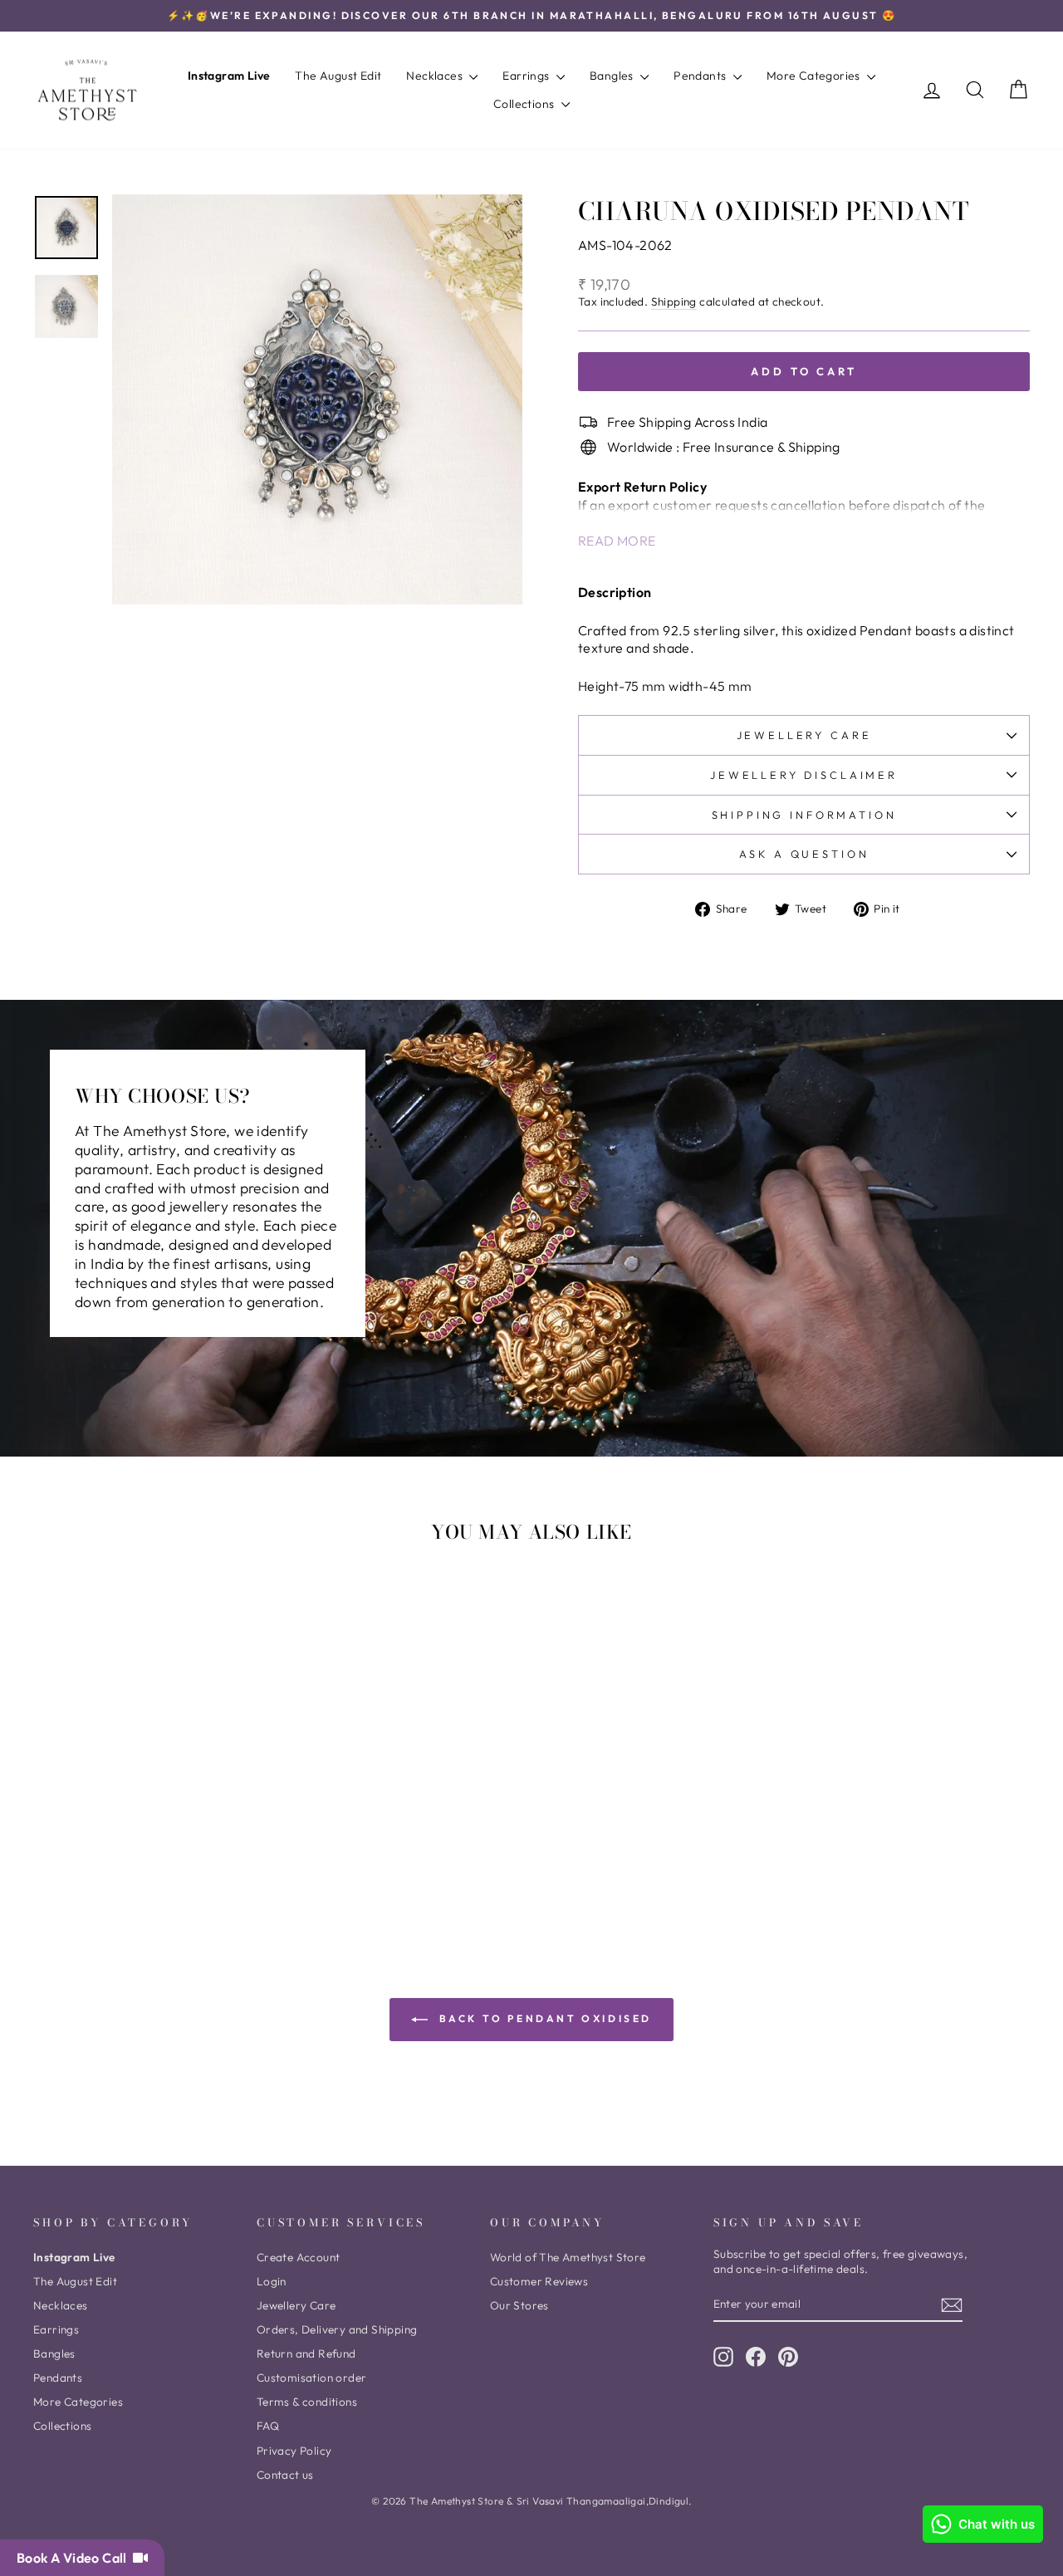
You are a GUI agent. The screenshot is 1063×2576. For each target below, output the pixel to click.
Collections (525, 104)
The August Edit (338, 76)
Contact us (285, 2475)
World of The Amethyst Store (568, 2257)
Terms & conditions (307, 2402)
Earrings (527, 76)
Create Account (299, 2257)
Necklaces (436, 76)
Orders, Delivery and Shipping (337, 2329)
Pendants (701, 76)
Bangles (613, 76)
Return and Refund (306, 2353)
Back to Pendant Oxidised (543, 2018)
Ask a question (804, 854)
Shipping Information (804, 815)
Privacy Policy (294, 2451)
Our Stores (519, 2305)
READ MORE (617, 541)
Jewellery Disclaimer (804, 775)
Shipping (674, 302)
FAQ (268, 2426)
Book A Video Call (75, 2558)
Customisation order (312, 2378)
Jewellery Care (804, 735)
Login (272, 2281)
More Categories (815, 76)
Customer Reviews (539, 2281)
